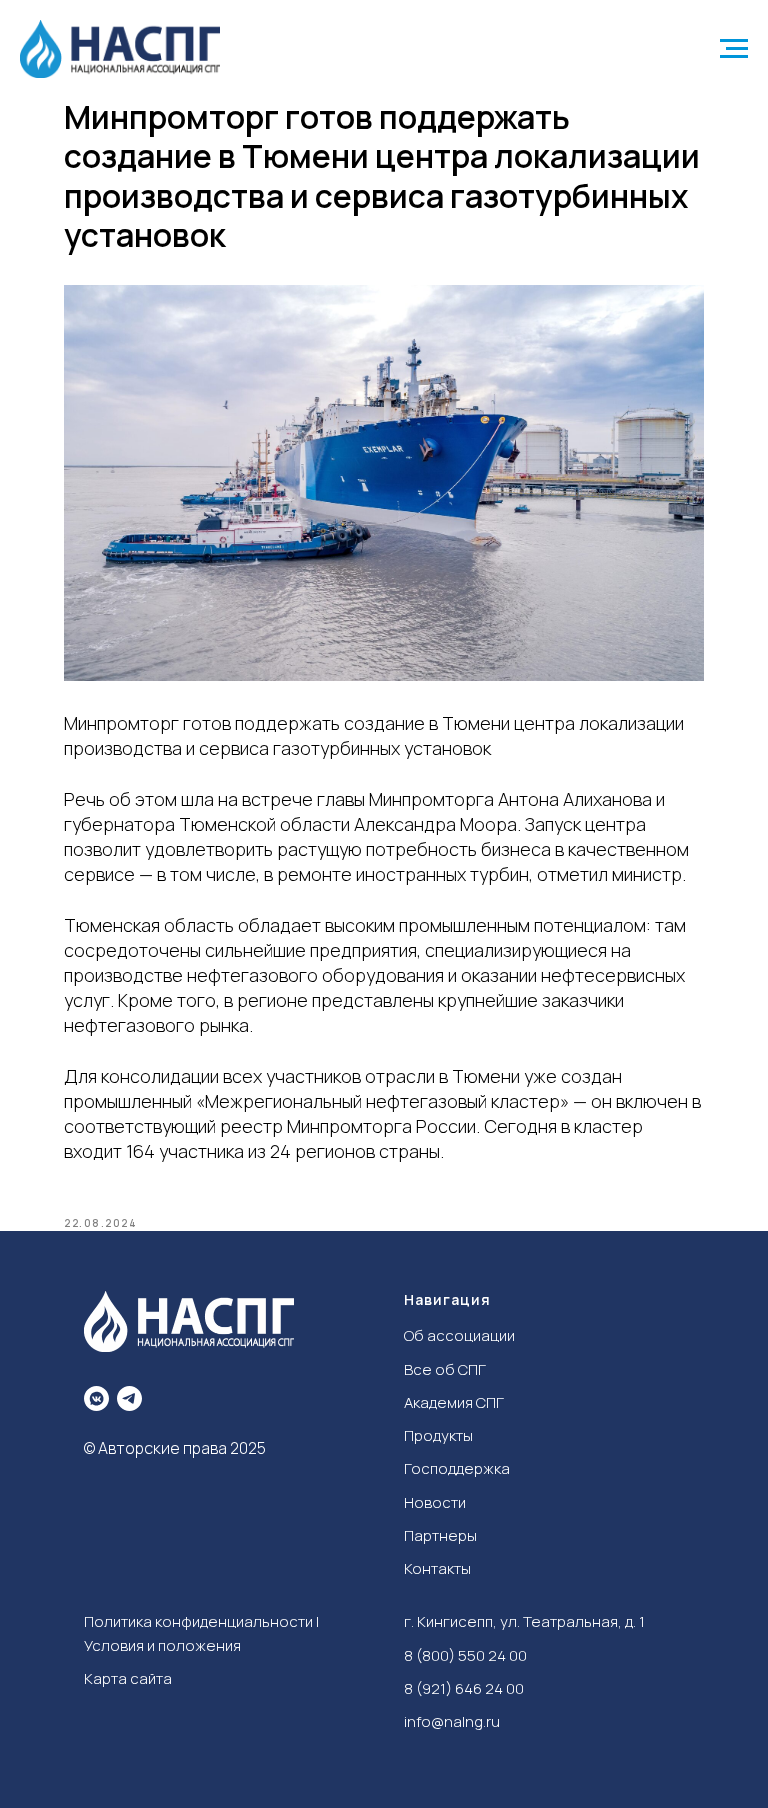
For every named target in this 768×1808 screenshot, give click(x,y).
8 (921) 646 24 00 (464, 1688)
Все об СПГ (445, 1369)
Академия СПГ (454, 1402)
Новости (435, 1502)
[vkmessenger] (96, 1398)
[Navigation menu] (734, 49)
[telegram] (129, 1398)
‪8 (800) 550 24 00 (465, 1655)
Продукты (438, 1435)
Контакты (437, 1568)
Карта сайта (128, 1678)
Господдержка (457, 1468)
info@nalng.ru (452, 1721)
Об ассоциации (459, 1335)
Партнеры (440, 1535)
